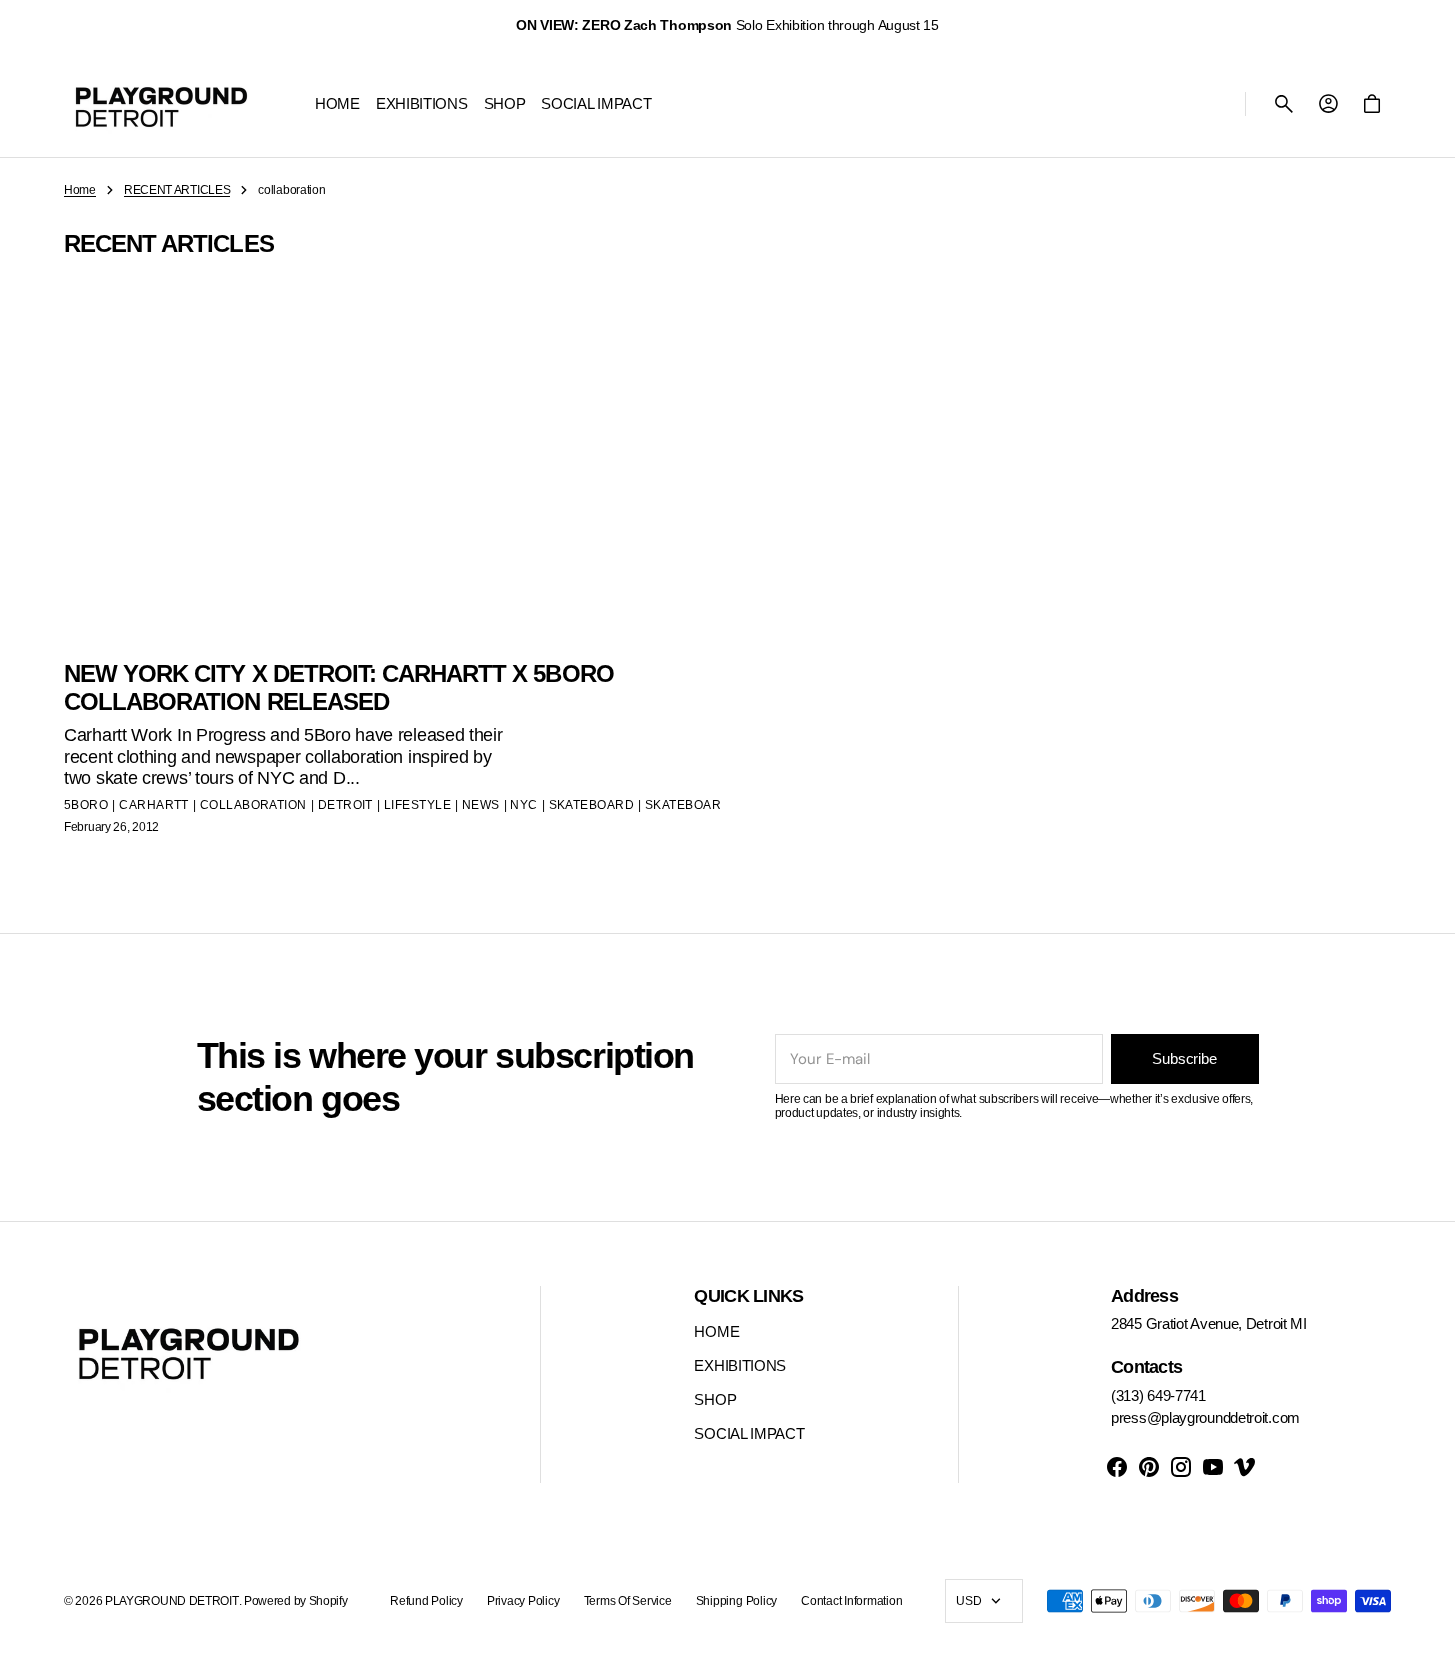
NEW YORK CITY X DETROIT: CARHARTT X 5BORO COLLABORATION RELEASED (339, 688)
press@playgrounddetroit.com (1205, 1417)
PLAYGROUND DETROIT (172, 1601)
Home (80, 190)
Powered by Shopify (296, 1601)
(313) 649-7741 (1158, 1395)
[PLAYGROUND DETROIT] (161, 104)
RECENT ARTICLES (177, 190)
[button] (1284, 104)
